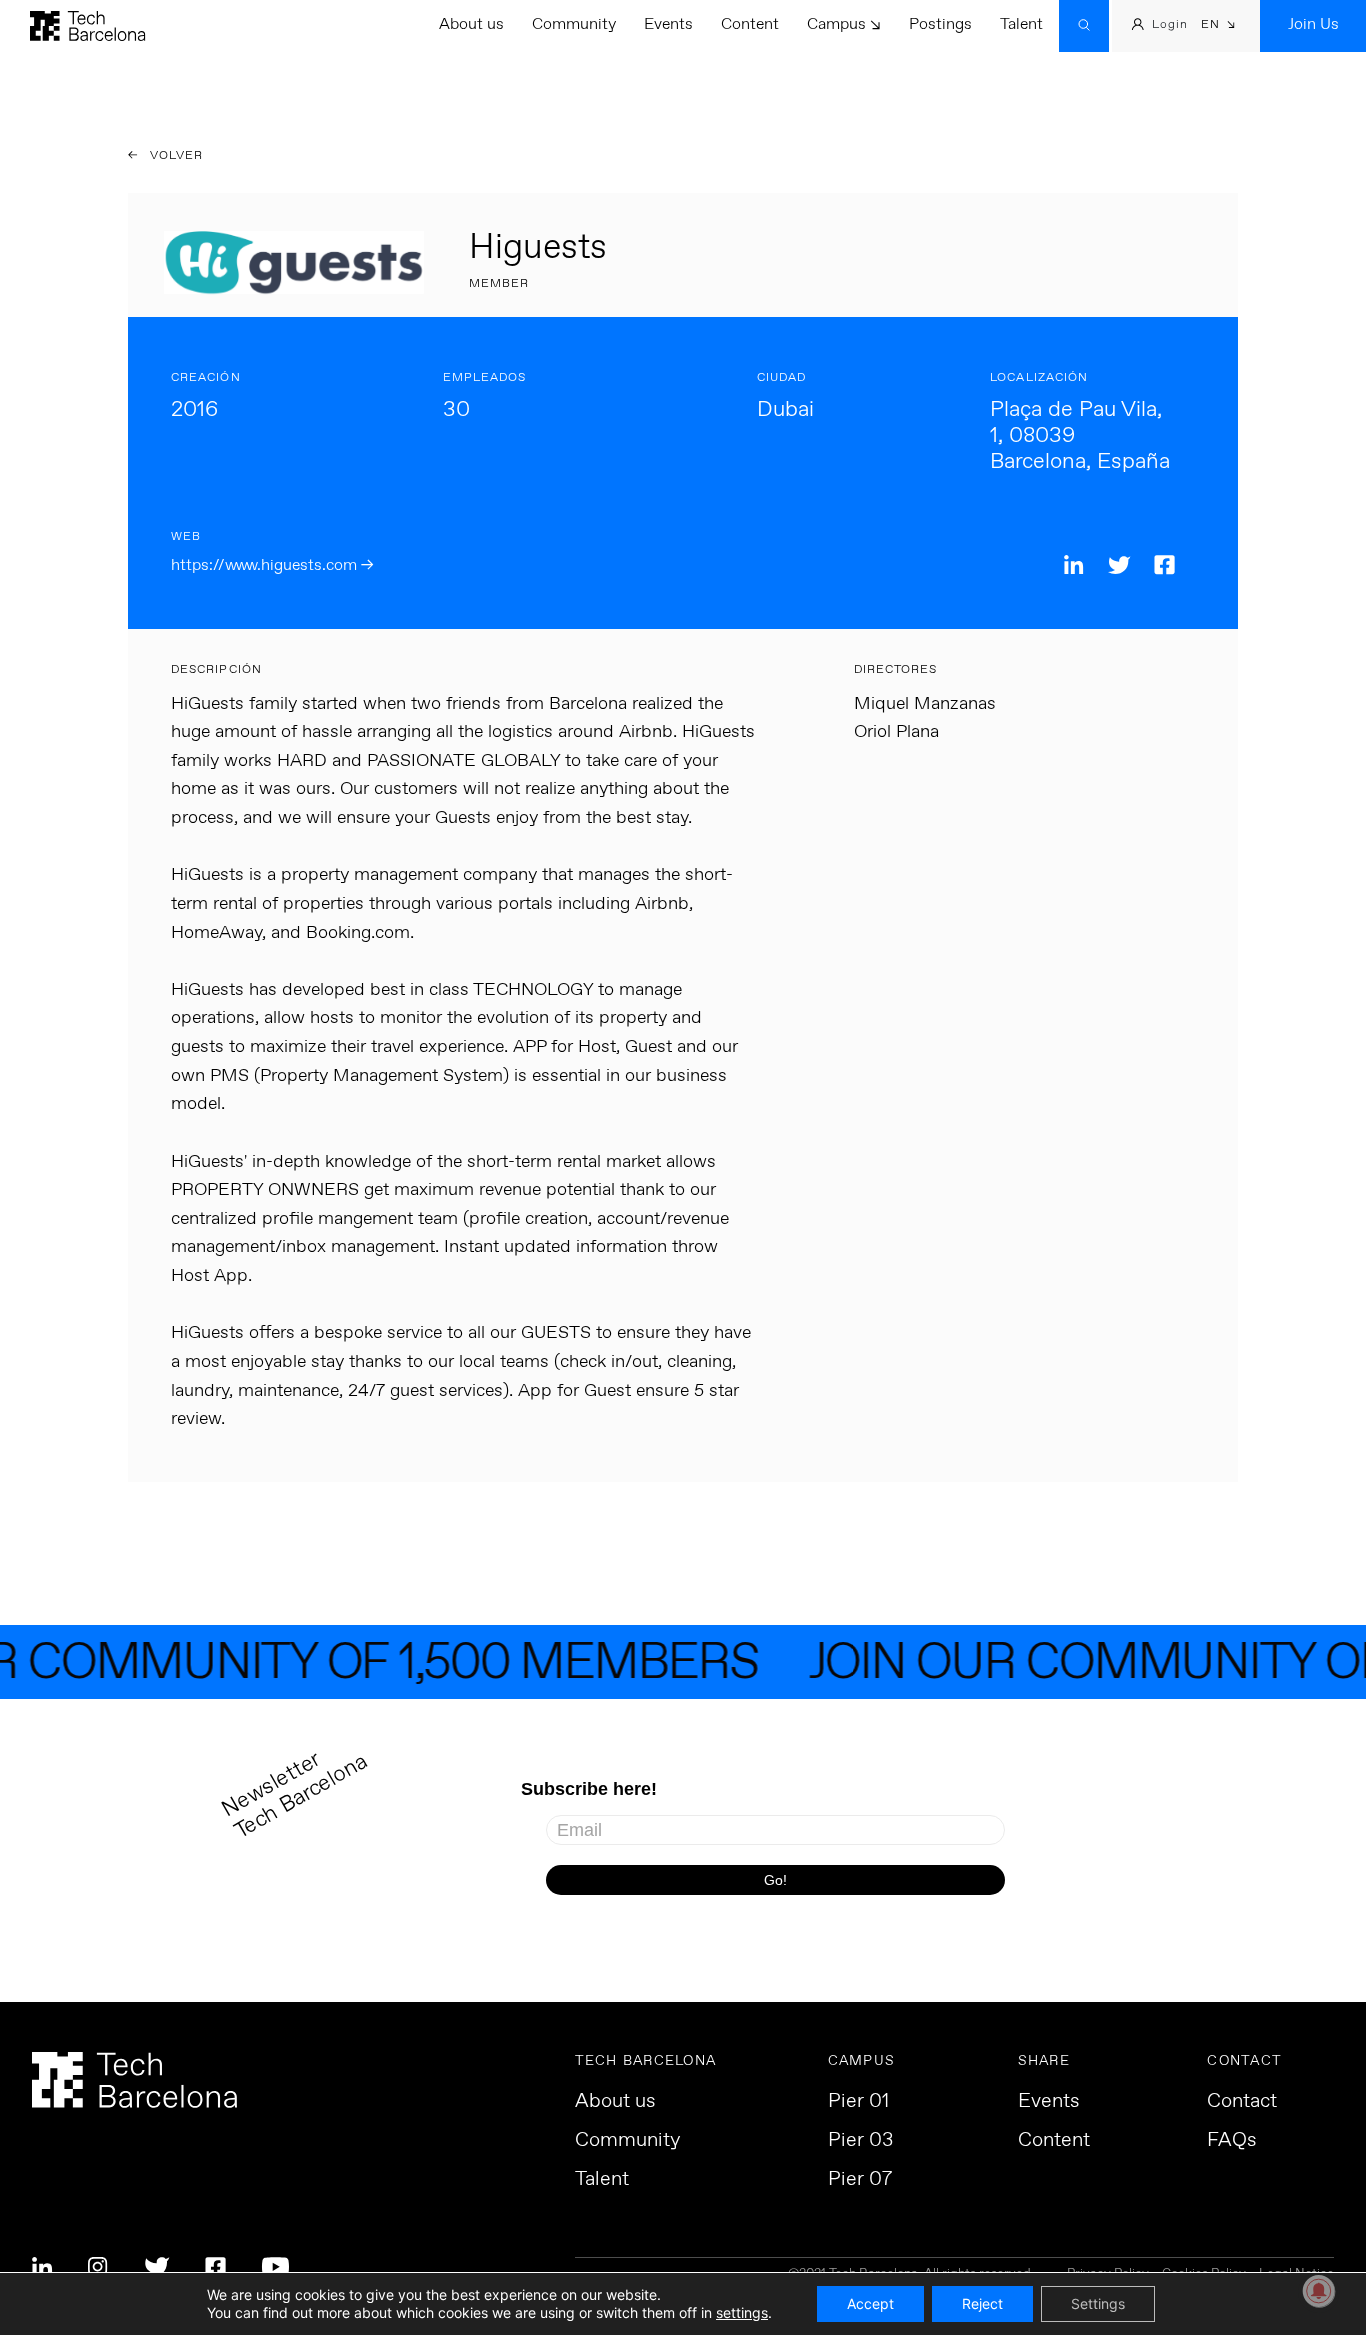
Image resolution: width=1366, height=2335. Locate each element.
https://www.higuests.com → (272, 565)
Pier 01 (858, 2102)
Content (750, 24)
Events (668, 24)
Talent (1021, 24)
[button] (1218, 26)
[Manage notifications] (1319, 2291)
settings (742, 2312)
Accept (870, 2303)
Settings (1098, 2303)
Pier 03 (860, 2141)
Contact (1242, 2102)
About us (471, 24)
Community (574, 24)
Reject (982, 2303)
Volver (175, 156)
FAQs (1232, 2141)
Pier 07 (860, 2180)
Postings (940, 24)
